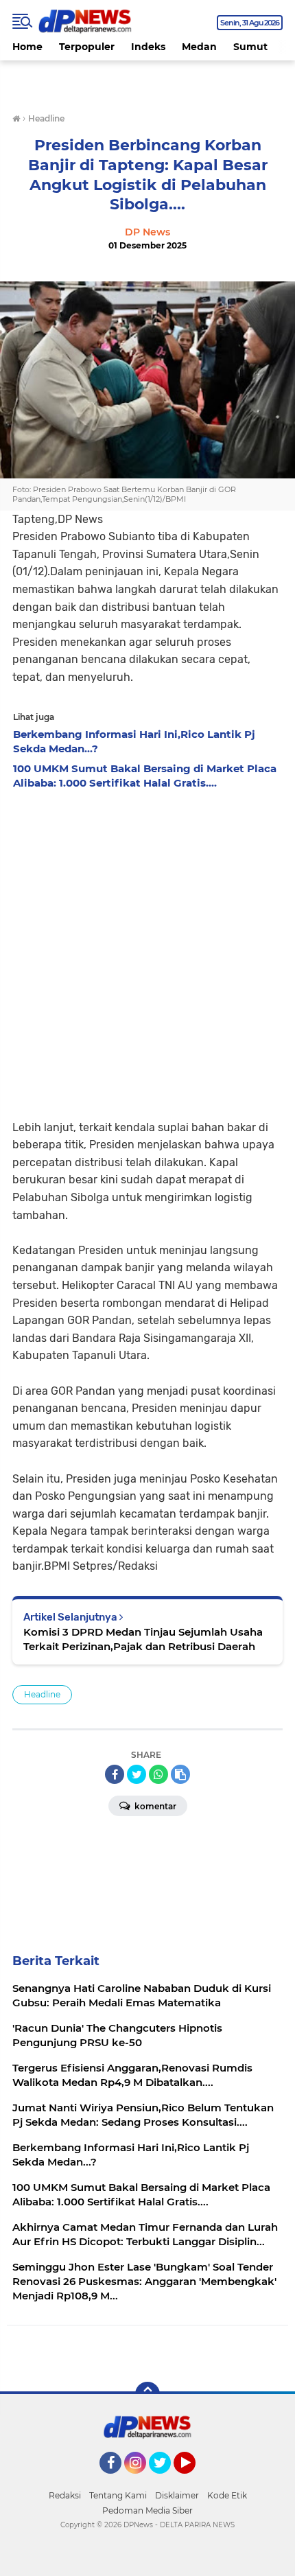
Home (27, 47)
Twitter (166, 2480)
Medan (199, 47)
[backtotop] (147, 2394)
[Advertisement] (147, 951)
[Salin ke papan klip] (180, 1774)
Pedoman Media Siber (147, 2510)
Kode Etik (227, 2495)
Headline (42, 1694)
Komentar (154, 1806)
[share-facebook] (115, 1774)
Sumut (250, 47)
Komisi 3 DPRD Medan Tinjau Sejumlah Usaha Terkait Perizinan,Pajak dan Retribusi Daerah (143, 1639)
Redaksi (65, 2495)
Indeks (148, 47)
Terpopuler (87, 47)
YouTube (194, 2480)
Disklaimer (177, 2495)
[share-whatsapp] (158, 1774)
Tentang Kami (118, 2495)
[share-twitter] (137, 1774)
